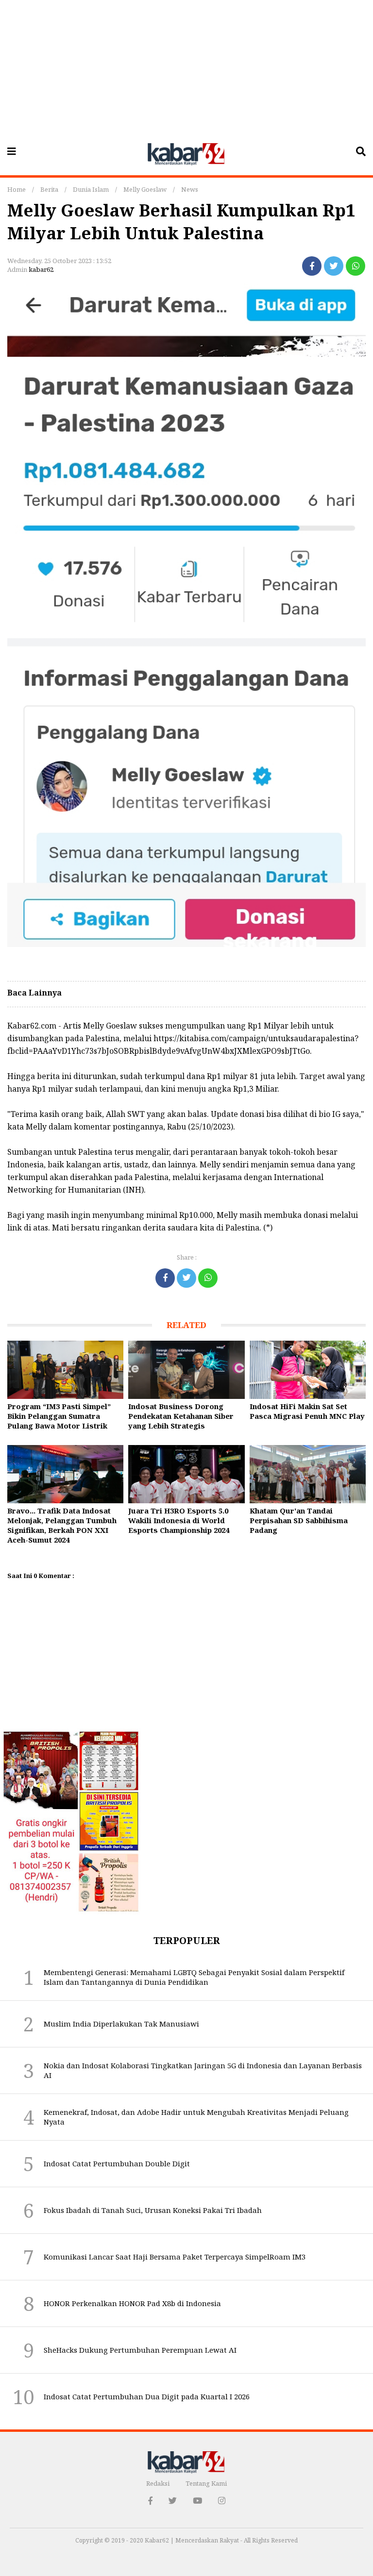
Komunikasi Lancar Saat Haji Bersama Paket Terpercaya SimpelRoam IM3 (175, 2257)
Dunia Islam (91, 189)
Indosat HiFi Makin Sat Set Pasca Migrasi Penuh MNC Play (307, 1411)
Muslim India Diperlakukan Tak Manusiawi (121, 2024)
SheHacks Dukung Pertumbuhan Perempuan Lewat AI (140, 2350)
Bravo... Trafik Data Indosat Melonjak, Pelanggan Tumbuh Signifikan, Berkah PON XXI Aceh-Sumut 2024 (62, 1525)
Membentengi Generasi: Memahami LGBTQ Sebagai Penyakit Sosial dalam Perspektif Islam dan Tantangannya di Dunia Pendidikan (194, 1977)
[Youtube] (197, 2501)
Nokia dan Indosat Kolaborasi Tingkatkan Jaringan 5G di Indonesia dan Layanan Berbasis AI (203, 2070)
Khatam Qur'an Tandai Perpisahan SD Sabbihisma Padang (299, 1520)
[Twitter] (334, 266)
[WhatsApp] (356, 266)
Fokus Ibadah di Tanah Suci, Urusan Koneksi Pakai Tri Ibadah (153, 2210)
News (190, 189)
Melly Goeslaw (145, 189)
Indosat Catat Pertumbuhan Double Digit (117, 2163)
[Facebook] (312, 266)
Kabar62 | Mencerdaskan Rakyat (193, 2540)
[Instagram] (222, 2501)
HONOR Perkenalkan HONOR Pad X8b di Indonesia (132, 2303)
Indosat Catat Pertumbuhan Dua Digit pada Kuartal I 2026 (147, 2396)
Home (17, 189)
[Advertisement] (186, 68)
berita (49, 189)
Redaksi (158, 2483)
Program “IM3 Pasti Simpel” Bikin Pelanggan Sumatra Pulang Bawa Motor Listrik (59, 1416)
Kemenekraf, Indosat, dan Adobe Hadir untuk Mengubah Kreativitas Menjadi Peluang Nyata (196, 2117)
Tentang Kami (206, 2483)
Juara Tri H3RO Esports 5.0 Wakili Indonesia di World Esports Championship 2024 (179, 1520)
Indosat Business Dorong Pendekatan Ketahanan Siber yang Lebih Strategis (181, 1416)
